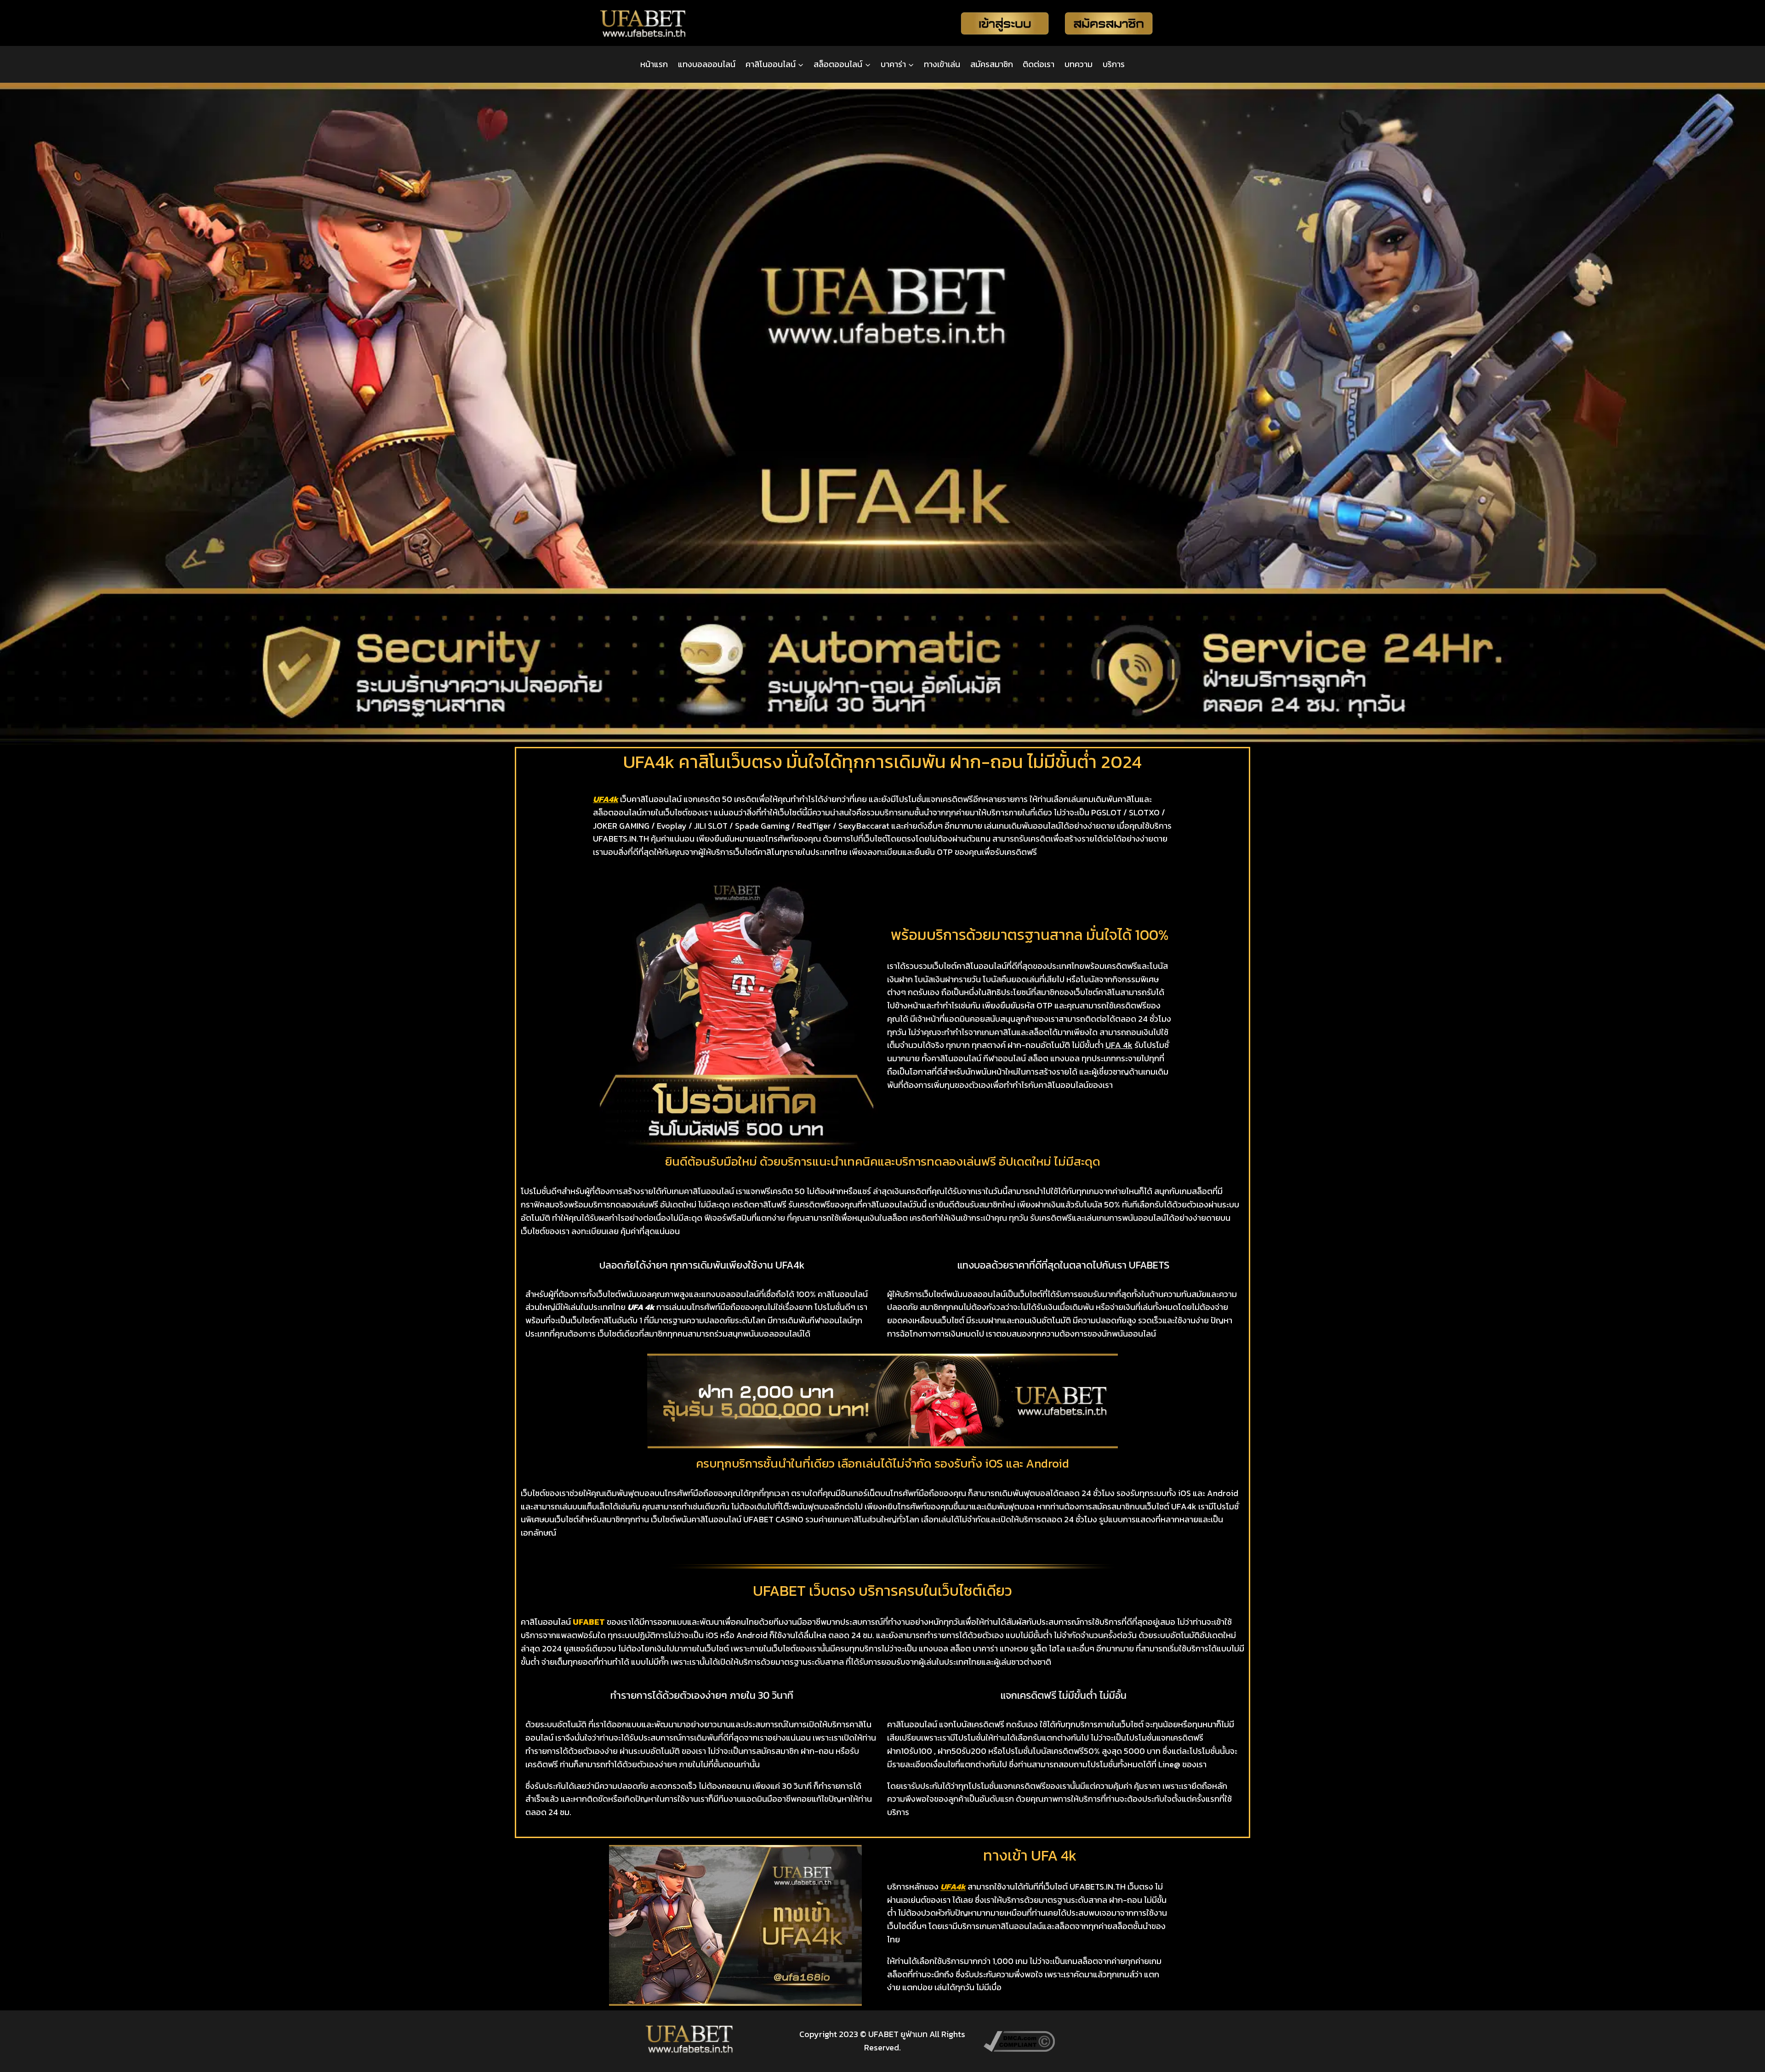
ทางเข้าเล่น (942, 64)
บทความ (1079, 64)
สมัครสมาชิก (992, 64)
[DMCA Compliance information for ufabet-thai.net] (1076, 2041)
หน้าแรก (654, 64)
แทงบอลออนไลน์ (707, 64)
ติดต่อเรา (1039, 64)
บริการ (1114, 64)
